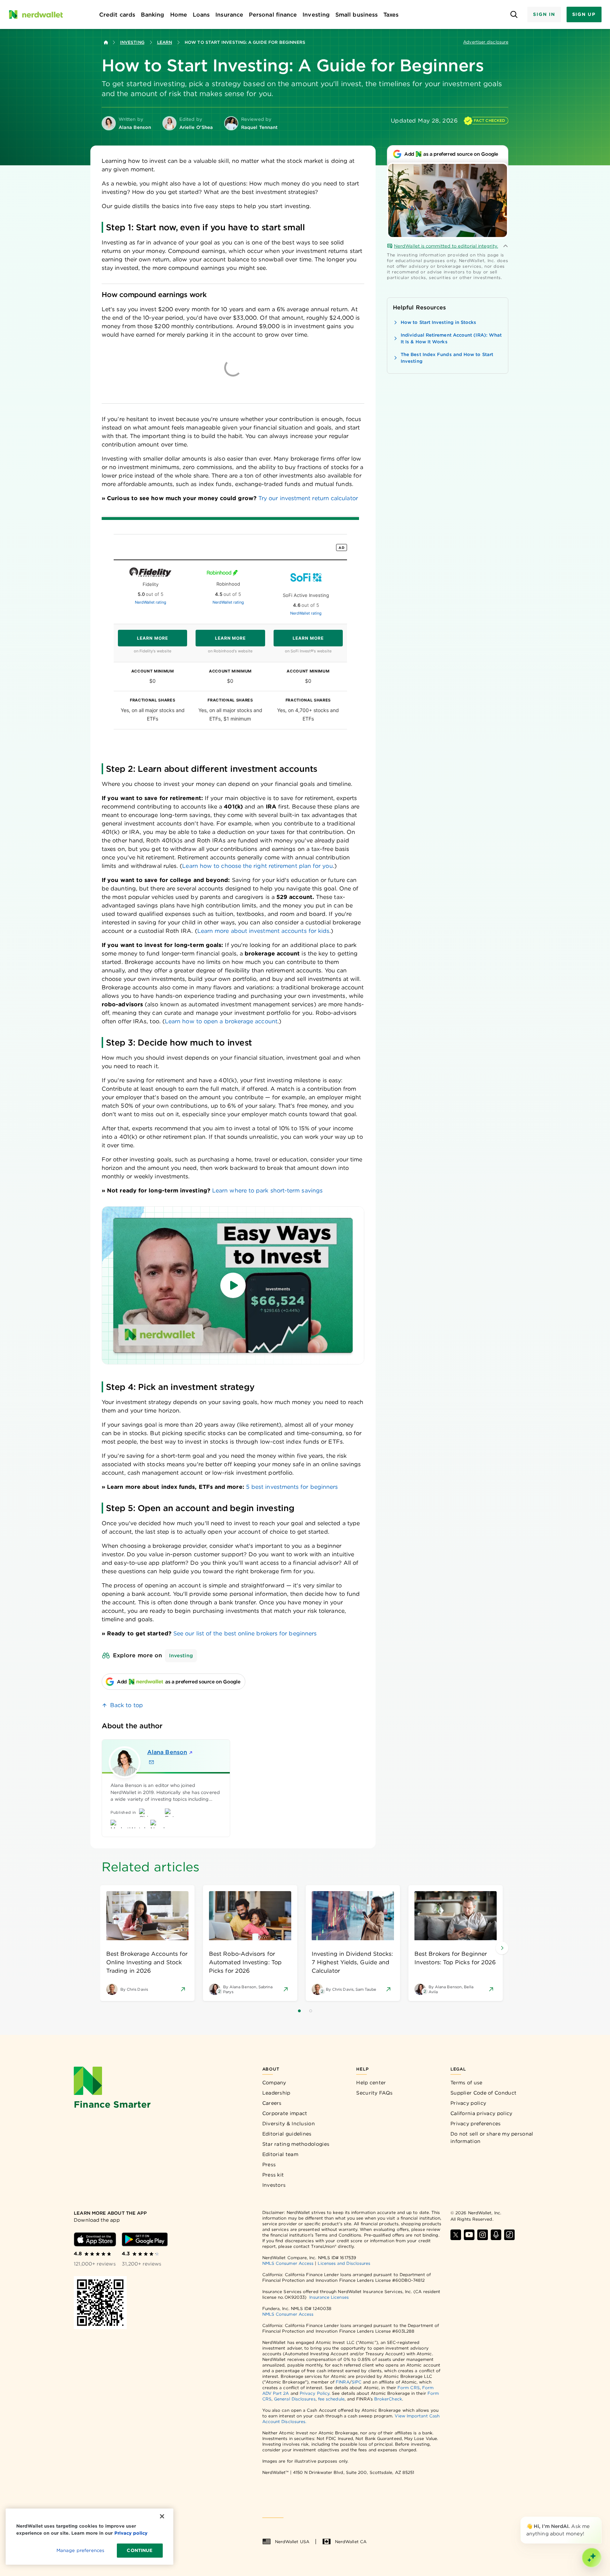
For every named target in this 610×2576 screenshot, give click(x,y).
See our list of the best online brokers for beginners (245, 1633)
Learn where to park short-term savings (267, 1191)
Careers (272, 2103)
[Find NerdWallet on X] (456, 2235)
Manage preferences (80, 2550)
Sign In (544, 14)
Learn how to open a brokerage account (221, 1021)
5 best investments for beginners (292, 1487)
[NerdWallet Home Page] (36, 14)
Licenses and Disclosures (344, 2263)
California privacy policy (482, 2113)
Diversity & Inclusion (289, 2124)
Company (274, 2083)
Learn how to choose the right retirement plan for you (257, 866)
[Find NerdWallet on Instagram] (483, 2235)
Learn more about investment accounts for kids (264, 931)
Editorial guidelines (287, 2134)
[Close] (600, 2518)
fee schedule (331, 2399)
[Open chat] (592, 2558)
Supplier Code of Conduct (483, 2093)
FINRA (342, 2382)
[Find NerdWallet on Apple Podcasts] (496, 2235)
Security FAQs (374, 2093)
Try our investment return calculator (308, 498)
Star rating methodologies (296, 2144)
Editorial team (280, 2154)
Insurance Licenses (329, 2297)
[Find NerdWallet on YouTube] (469, 2235)
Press (269, 2165)
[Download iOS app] (95, 2239)
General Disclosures (295, 2399)
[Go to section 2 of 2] (311, 2011)
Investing (132, 42)
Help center (371, 2083)
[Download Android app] (145, 2239)
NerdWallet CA (351, 2542)
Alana (167, 1752)
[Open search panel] (514, 15)
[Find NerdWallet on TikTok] (509, 2235)
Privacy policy (468, 2103)
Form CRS (409, 2388)
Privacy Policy (315, 2393)
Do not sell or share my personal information (492, 2137)
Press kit (273, 2175)
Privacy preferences (476, 2124)
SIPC (357, 2382)
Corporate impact (285, 2113)
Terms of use (467, 2083)
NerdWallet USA (292, 2542)
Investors (274, 2185)
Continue (140, 2550)
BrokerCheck (388, 2399)
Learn (165, 42)
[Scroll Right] (502, 1948)
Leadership (276, 2093)
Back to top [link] (127, 1705)
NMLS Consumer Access (288, 2263)
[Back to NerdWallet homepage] (106, 42)
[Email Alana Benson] (151, 1762)
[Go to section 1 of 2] (299, 2011)
